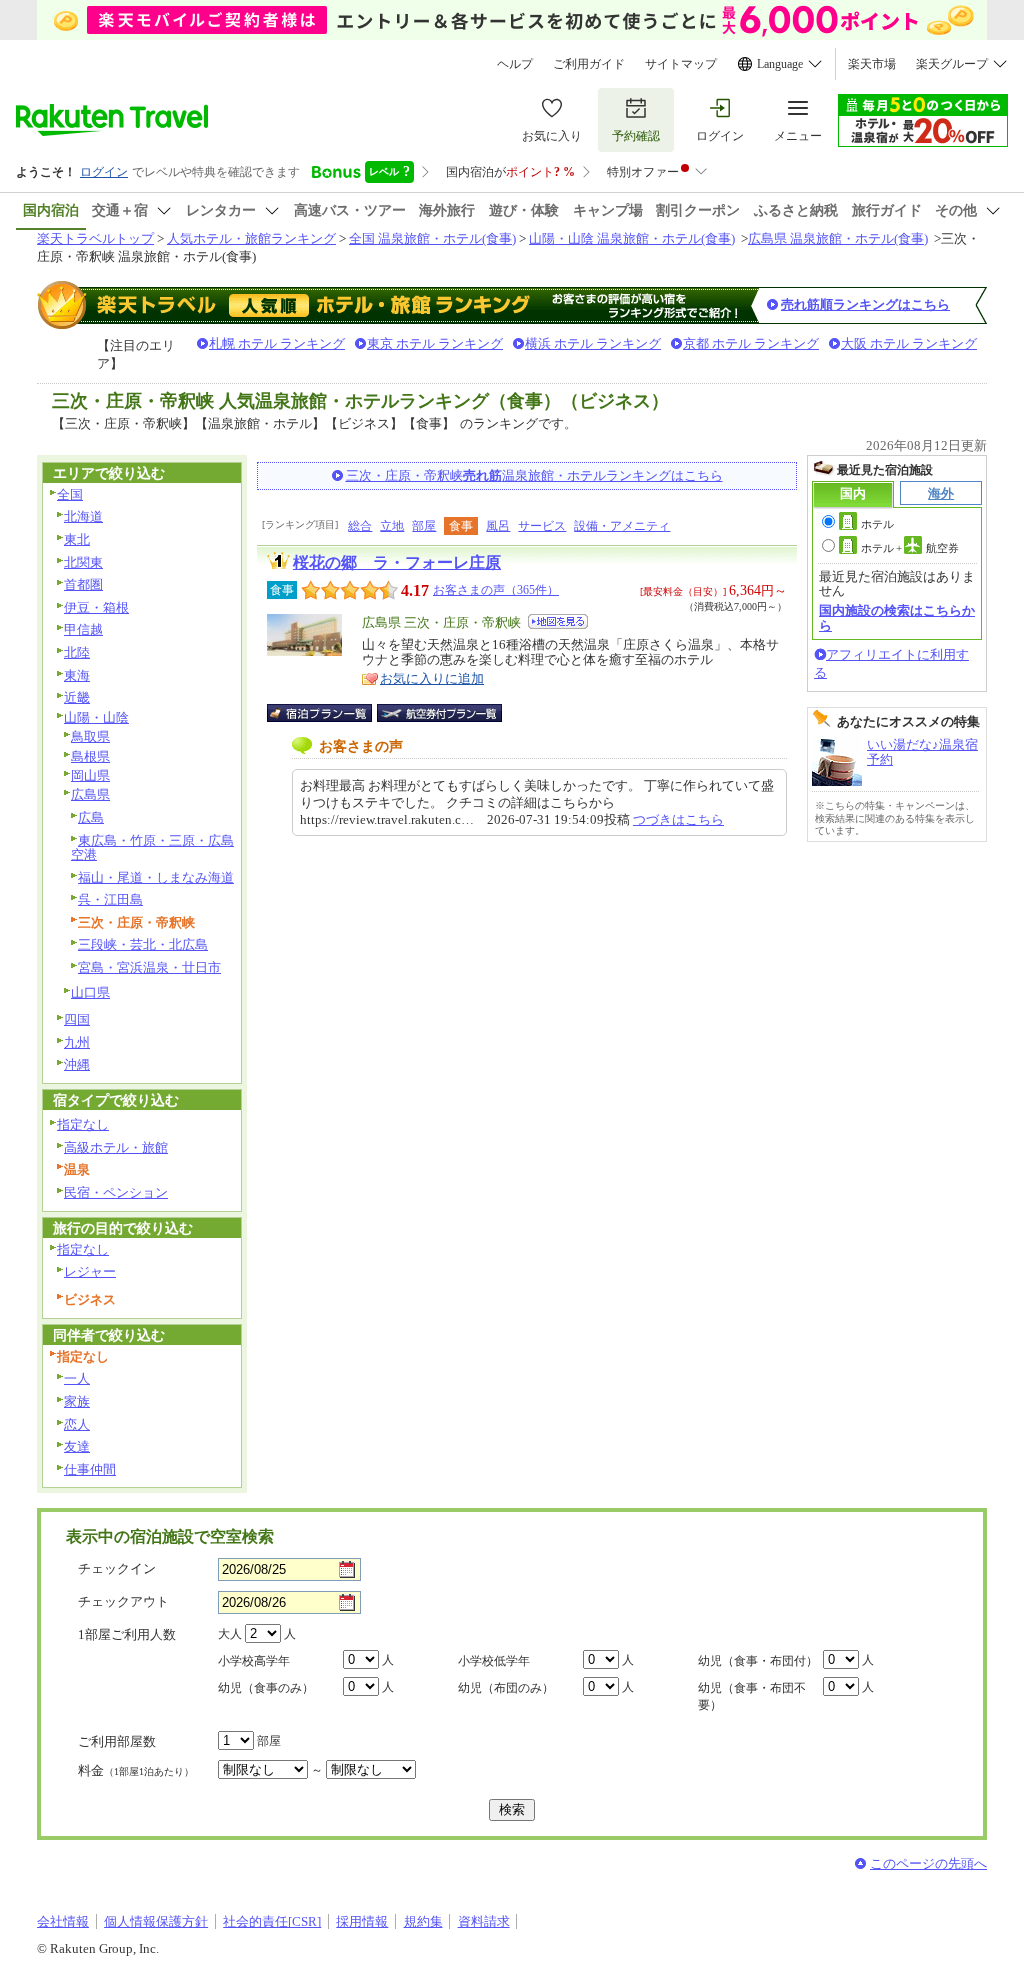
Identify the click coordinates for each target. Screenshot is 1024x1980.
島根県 (90, 756)
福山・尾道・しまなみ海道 (156, 877)
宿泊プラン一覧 (329, 713)
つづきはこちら (678, 819)
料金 (136, 1770)
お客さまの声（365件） (496, 590)
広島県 (90, 794)
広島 (91, 817)
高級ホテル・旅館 (116, 1147)
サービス (542, 526)
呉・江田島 (110, 899)
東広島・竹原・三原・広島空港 (152, 848)
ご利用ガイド (589, 64)
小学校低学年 (494, 1661)
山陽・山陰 (96, 717)
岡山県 (90, 775)
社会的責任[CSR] (272, 1921)
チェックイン (117, 1568)
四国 (77, 1019)
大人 (230, 1634)
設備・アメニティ (622, 526)
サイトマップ (681, 64)
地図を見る (558, 621)
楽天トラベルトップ (95, 238)
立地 (392, 526)
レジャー (90, 1271)
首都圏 (83, 584)
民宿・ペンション (116, 1192)
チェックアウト (123, 1601)
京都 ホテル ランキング (751, 343)
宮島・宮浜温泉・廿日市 (149, 967)
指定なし (83, 1124)
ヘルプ (515, 64)
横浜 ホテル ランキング (593, 343)
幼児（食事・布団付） (758, 1661)
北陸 (77, 652)
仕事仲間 (90, 1469)
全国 (70, 494)
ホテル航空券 (910, 548)
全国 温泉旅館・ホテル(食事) (432, 238)
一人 (77, 1378)
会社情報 (63, 1921)
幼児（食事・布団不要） (752, 1696)
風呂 (498, 526)
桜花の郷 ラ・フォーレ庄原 (397, 562)
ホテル (877, 524)
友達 (77, 1446)
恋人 (77, 1424)
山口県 (90, 992)
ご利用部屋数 (117, 1741)
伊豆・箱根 (96, 607)
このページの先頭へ (928, 1863)
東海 (77, 675)
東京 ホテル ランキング (435, 343)
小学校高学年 (254, 1661)
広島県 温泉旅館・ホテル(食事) (838, 238)
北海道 (83, 516)
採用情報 (362, 1921)
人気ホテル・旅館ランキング (251, 238)
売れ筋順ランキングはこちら (865, 304)
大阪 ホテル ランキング (909, 343)
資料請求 (484, 1921)
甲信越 (83, 629)
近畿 (77, 697)
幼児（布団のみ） (506, 1688)
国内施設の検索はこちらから (897, 617)
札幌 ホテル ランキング (277, 343)
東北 (77, 539)
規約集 (423, 1921)
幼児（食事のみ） (266, 1688)
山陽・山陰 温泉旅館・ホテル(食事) (632, 238)
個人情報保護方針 (156, 1921)
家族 (77, 1401)
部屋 (424, 526)
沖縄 (77, 1064)
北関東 (83, 562)
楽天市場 (872, 64)
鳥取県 (90, 736)
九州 (77, 1042)
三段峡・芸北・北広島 (143, 944)
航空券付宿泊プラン (439, 713)
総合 (360, 526)
